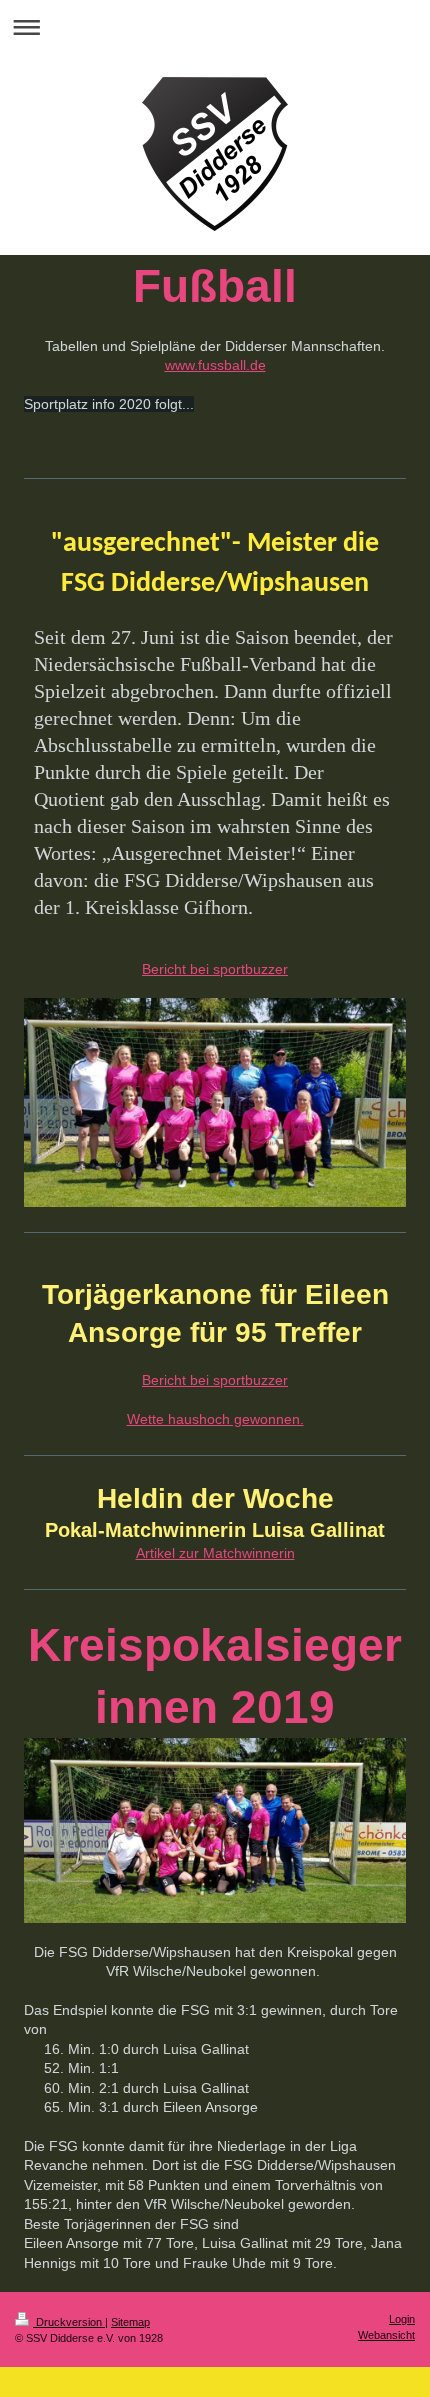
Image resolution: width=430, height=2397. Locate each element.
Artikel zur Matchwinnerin (215, 1553)
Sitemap (130, 2322)
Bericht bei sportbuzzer (215, 969)
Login (402, 2319)
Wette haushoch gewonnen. (215, 1419)
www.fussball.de (215, 365)
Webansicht (386, 2335)
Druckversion (69, 2322)
